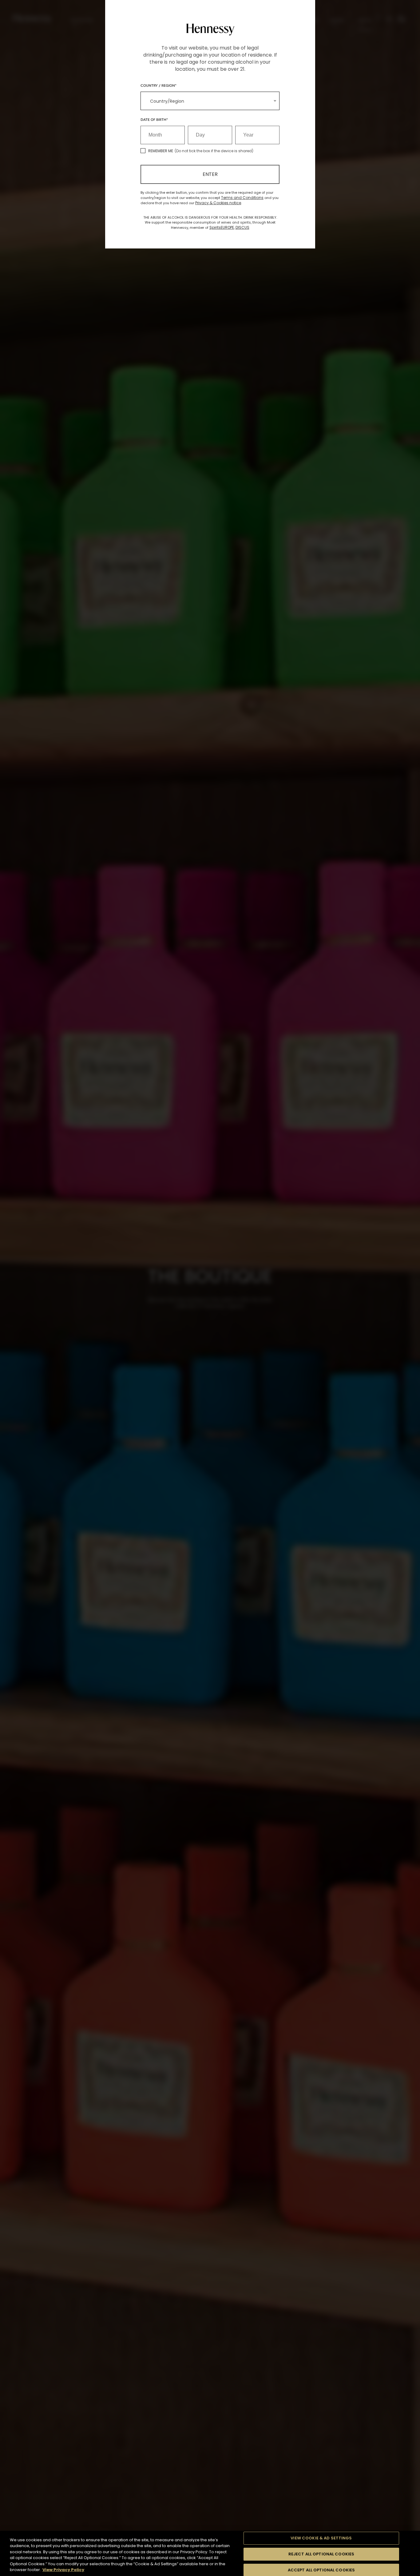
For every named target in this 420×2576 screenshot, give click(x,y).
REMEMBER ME (161, 151)
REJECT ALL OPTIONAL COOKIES (321, 2554)
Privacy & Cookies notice (218, 203)
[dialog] (210, 1288)
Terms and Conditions (242, 198)
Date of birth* (154, 119)
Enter (210, 174)
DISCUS (242, 227)
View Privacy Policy (63, 2570)
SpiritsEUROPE (222, 227)
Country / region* (158, 85)
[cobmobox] (210, 101)
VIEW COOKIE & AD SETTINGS (321, 2538)
